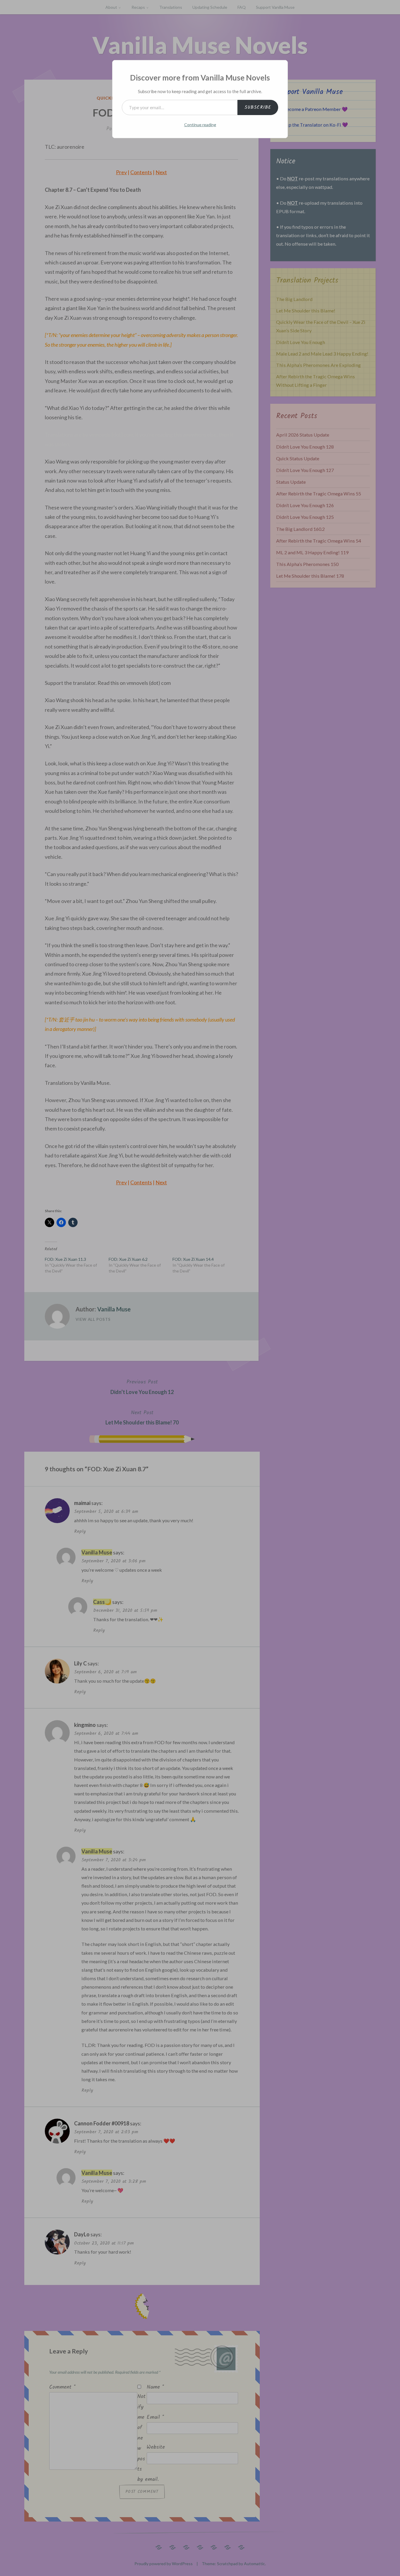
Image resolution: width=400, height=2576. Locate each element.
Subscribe (258, 107)
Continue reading (200, 125)
